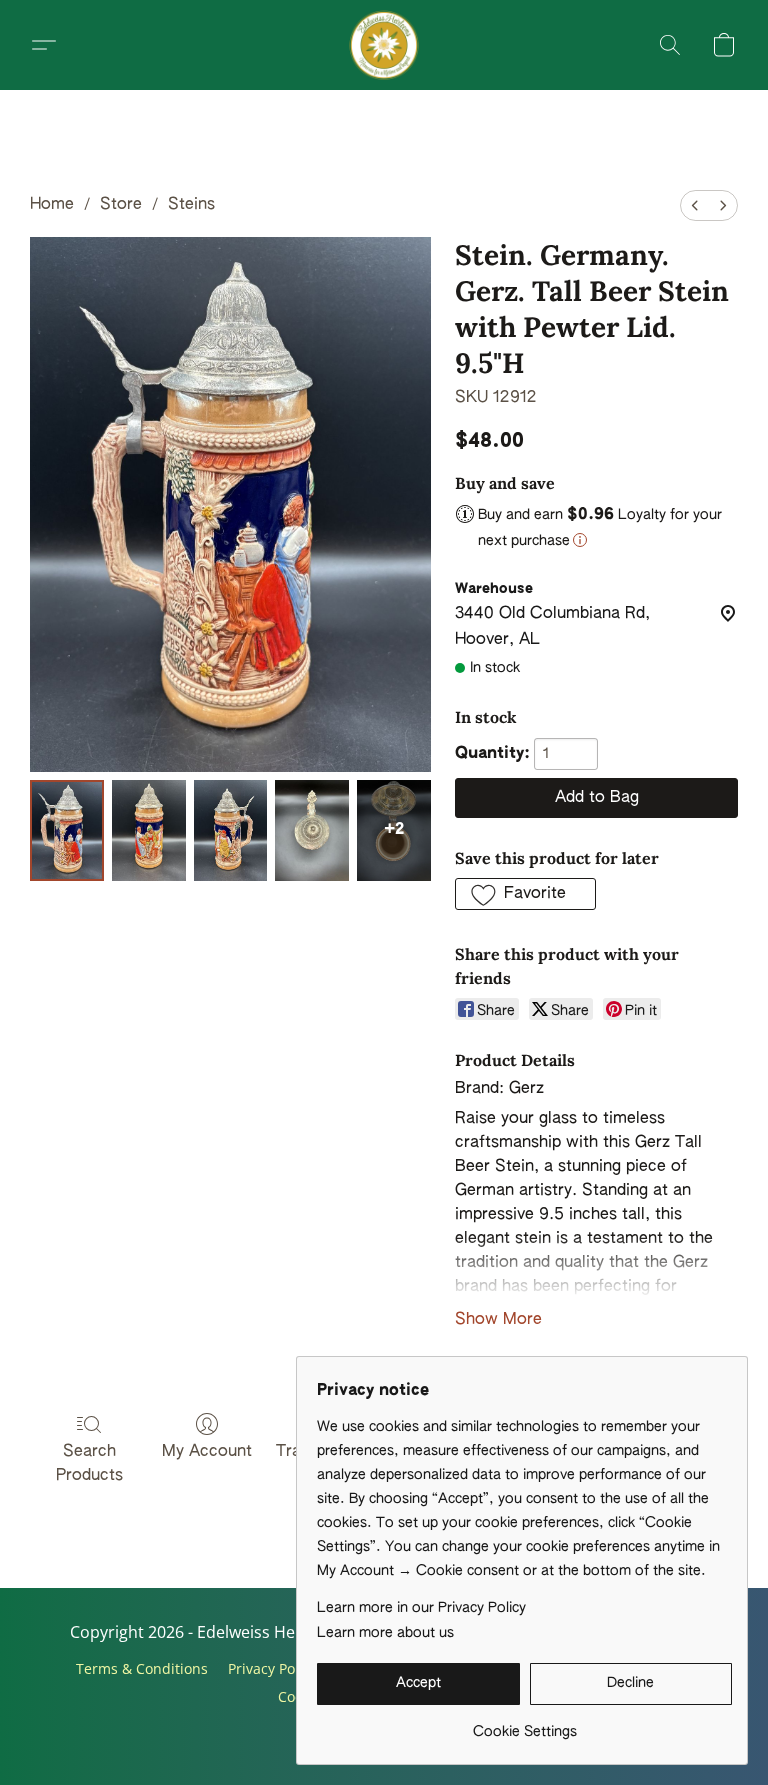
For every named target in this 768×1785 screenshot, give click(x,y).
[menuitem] (695, 205)
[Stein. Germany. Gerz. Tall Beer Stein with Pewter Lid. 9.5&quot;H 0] (67, 830)
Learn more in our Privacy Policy (421, 1608)
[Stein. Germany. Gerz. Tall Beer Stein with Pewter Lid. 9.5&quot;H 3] (312, 830)
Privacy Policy (272, 1668)
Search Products (89, 1464)
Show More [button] (498, 1320)
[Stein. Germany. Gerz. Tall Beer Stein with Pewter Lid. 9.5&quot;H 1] (149, 830)
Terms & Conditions (142, 1668)
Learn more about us (385, 1633)
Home (52, 205)
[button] (384, 45)
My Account (207, 1452)
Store (121, 205)
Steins (191, 205)
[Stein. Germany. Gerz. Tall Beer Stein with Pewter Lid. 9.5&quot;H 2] (231, 830)
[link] (524, 1724)
